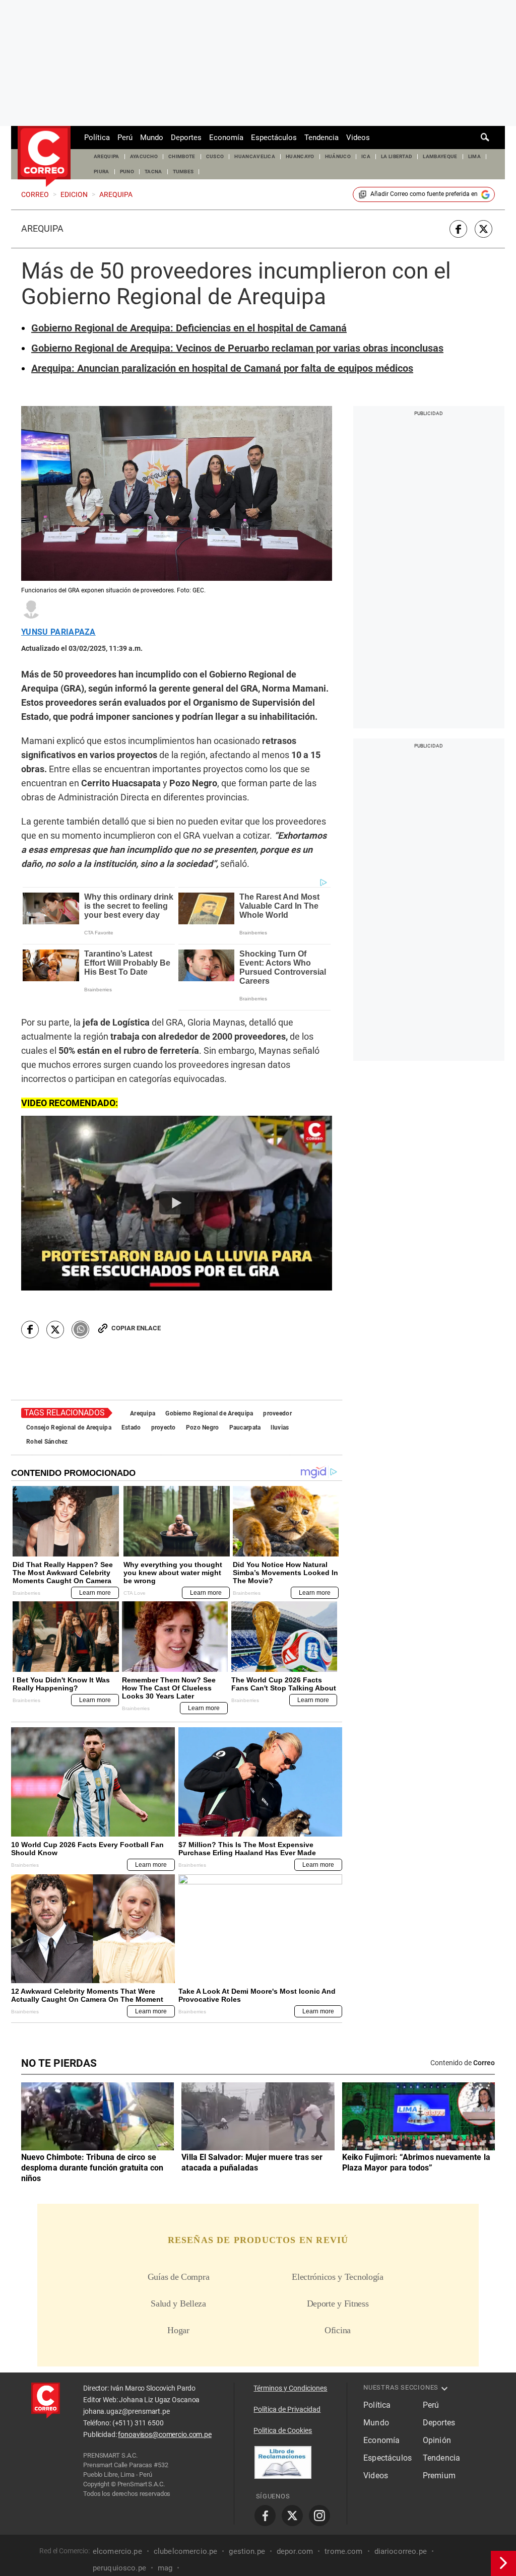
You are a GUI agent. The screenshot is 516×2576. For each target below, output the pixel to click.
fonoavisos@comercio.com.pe (165, 2434)
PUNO (127, 172)
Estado (131, 1428)
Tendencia (321, 138)
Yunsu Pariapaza (58, 632)
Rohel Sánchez (47, 1442)
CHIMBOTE (182, 156)
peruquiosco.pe (119, 2568)
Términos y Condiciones (290, 2388)
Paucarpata (245, 1428)
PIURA (102, 172)
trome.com (343, 2551)
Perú (125, 138)
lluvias (280, 1428)
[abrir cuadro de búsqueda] (485, 138)
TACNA (153, 172)
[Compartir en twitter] (483, 229)
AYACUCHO (144, 156)
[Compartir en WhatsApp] (80, 1330)
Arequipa (42, 229)
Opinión (437, 2440)
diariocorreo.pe (401, 2551)
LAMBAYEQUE (440, 156)
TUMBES (183, 172)
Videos (358, 138)
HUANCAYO (300, 156)
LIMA (474, 156)
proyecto (164, 1428)
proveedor (277, 1413)
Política (97, 138)
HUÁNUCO (338, 156)
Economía (226, 138)
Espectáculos (274, 138)
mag (165, 2568)
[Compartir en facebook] (458, 229)
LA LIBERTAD (397, 156)
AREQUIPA (107, 156)
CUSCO (215, 156)
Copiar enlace (136, 1328)
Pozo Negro (203, 1428)
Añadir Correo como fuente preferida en (424, 194)
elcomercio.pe (117, 2551)
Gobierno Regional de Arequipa (209, 1413)
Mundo (152, 138)
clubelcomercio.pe (186, 2551)
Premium (439, 2476)
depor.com (295, 2551)
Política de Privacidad (287, 2409)
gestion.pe (247, 2551)
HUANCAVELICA (255, 156)
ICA (366, 156)
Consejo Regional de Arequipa (69, 1428)
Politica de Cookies (283, 2430)
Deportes (186, 138)
